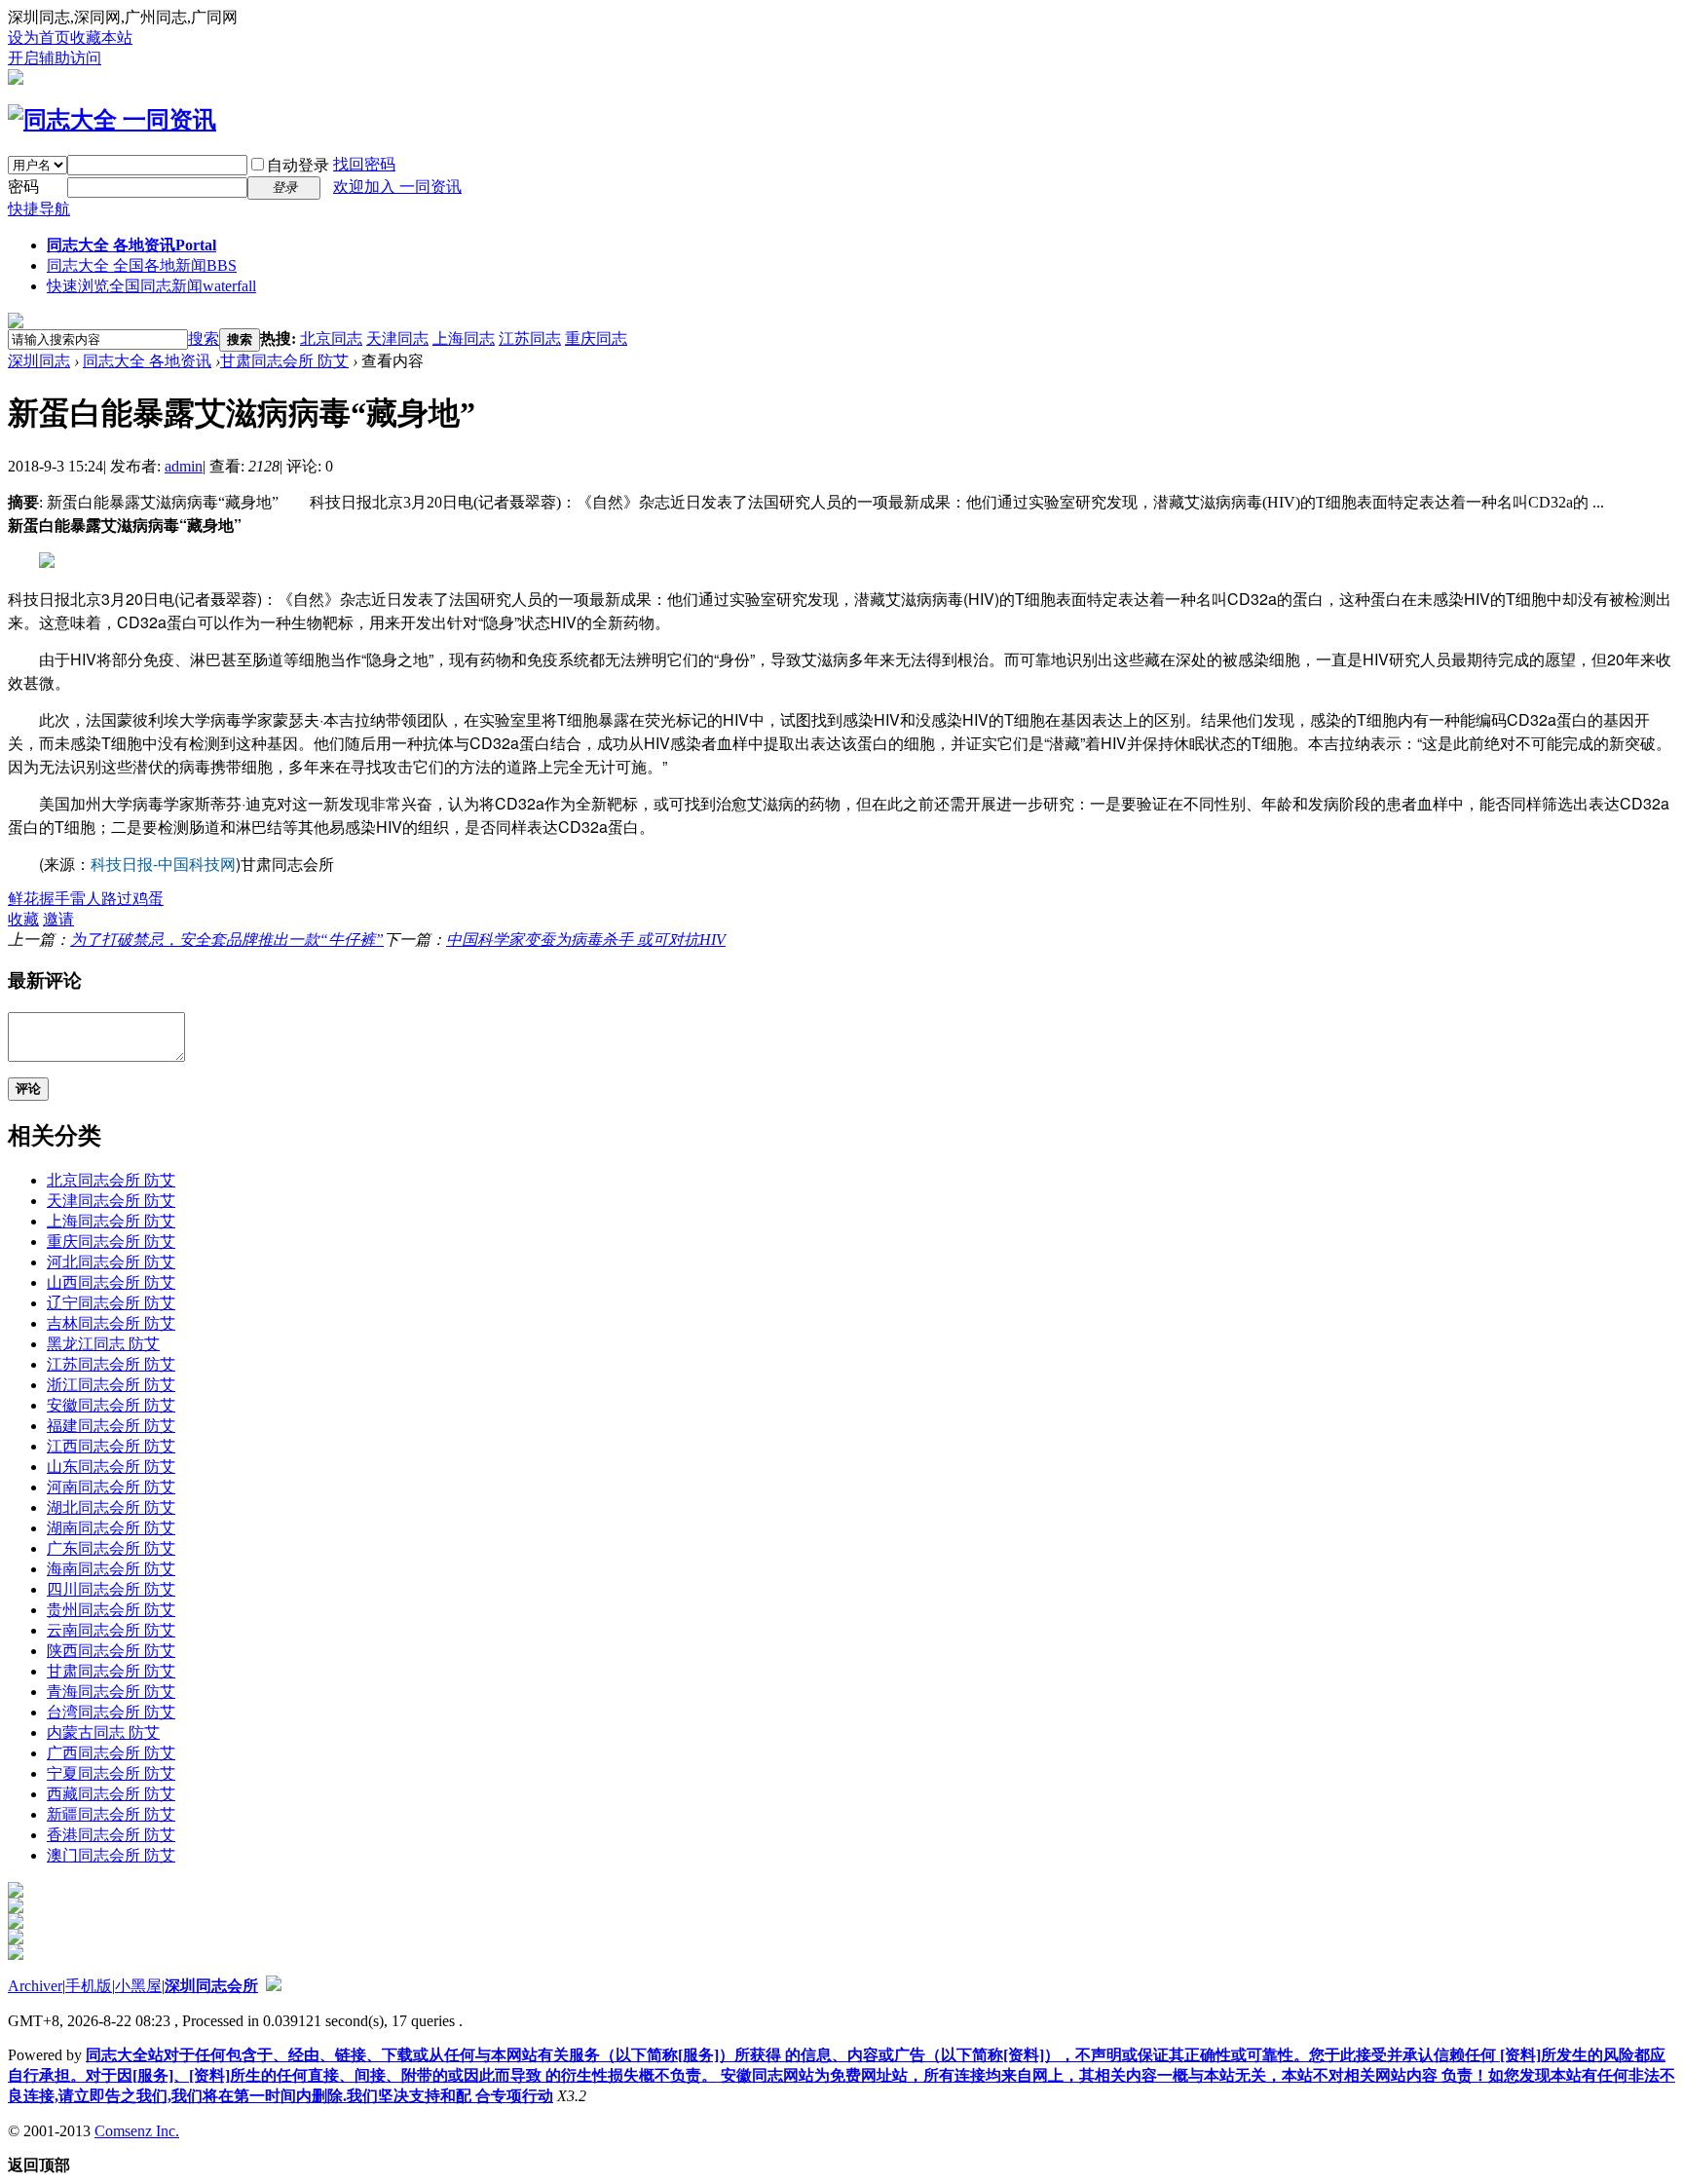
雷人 (86, 899)
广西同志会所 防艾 (111, 1753)
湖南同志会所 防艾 (111, 1528)
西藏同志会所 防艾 (111, 1794)
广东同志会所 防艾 (111, 1548)
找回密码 (364, 164)
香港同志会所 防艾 (111, 1835)
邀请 (58, 919)
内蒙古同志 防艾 (103, 1732)
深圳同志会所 (211, 1986)
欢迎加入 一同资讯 (397, 187)
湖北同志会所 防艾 (111, 1507)
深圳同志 (39, 361)
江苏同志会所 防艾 (111, 1364)
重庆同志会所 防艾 (111, 1242)
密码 (23, 187)
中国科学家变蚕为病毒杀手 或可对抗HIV (586, 940)
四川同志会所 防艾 (111, 1589)
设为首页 (39, 38)
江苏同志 (530, 339)
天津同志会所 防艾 (111, 1201)
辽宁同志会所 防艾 (111, 1303)
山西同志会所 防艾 (111, 1282)
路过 (117, 899)
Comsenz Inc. (137, 2131)
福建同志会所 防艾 (111, 1426)
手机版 (89, 1986)
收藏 (23, 919)
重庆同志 (596, 339)
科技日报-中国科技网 (163, 864)
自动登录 (298, 165)
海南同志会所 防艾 (111, 1569)
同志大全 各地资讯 (131, 245)
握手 (55, 899)
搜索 (204, 339)
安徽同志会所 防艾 (111, 1405)
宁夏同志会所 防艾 (111, 1773)
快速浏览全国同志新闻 (151, 286)
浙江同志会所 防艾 (111, 1385)
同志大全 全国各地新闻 (142, 265)
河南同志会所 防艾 (111, 1487)
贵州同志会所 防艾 (111, 1610)
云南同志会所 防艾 (111, 1630)
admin (184, 466)
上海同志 (464, 339)
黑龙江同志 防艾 (103, 1344)
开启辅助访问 (55, 58)
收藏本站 (101, 38)
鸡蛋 (148, 899)
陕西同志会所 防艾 (111, 1651)
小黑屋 (138, 1986)
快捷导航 (39, 209)
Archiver (35, 1986)
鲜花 (23, 899)
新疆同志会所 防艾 (111, 1814)
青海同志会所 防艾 (111, 1692)
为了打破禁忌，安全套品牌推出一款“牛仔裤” (227, 940)
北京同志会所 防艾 (111, 1180)
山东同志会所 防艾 (111, 1467)
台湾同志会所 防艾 (111, 1712)
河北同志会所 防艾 (111, 1262)
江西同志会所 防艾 (111, 1446)
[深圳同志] (112, 120)
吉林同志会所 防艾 (111, 1323)
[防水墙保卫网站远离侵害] (274, 1986)
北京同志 (331, 339)
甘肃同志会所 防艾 (284, 361)
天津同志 (397, 339)
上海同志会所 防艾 (111, 1221)
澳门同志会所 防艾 (111, 1855)
